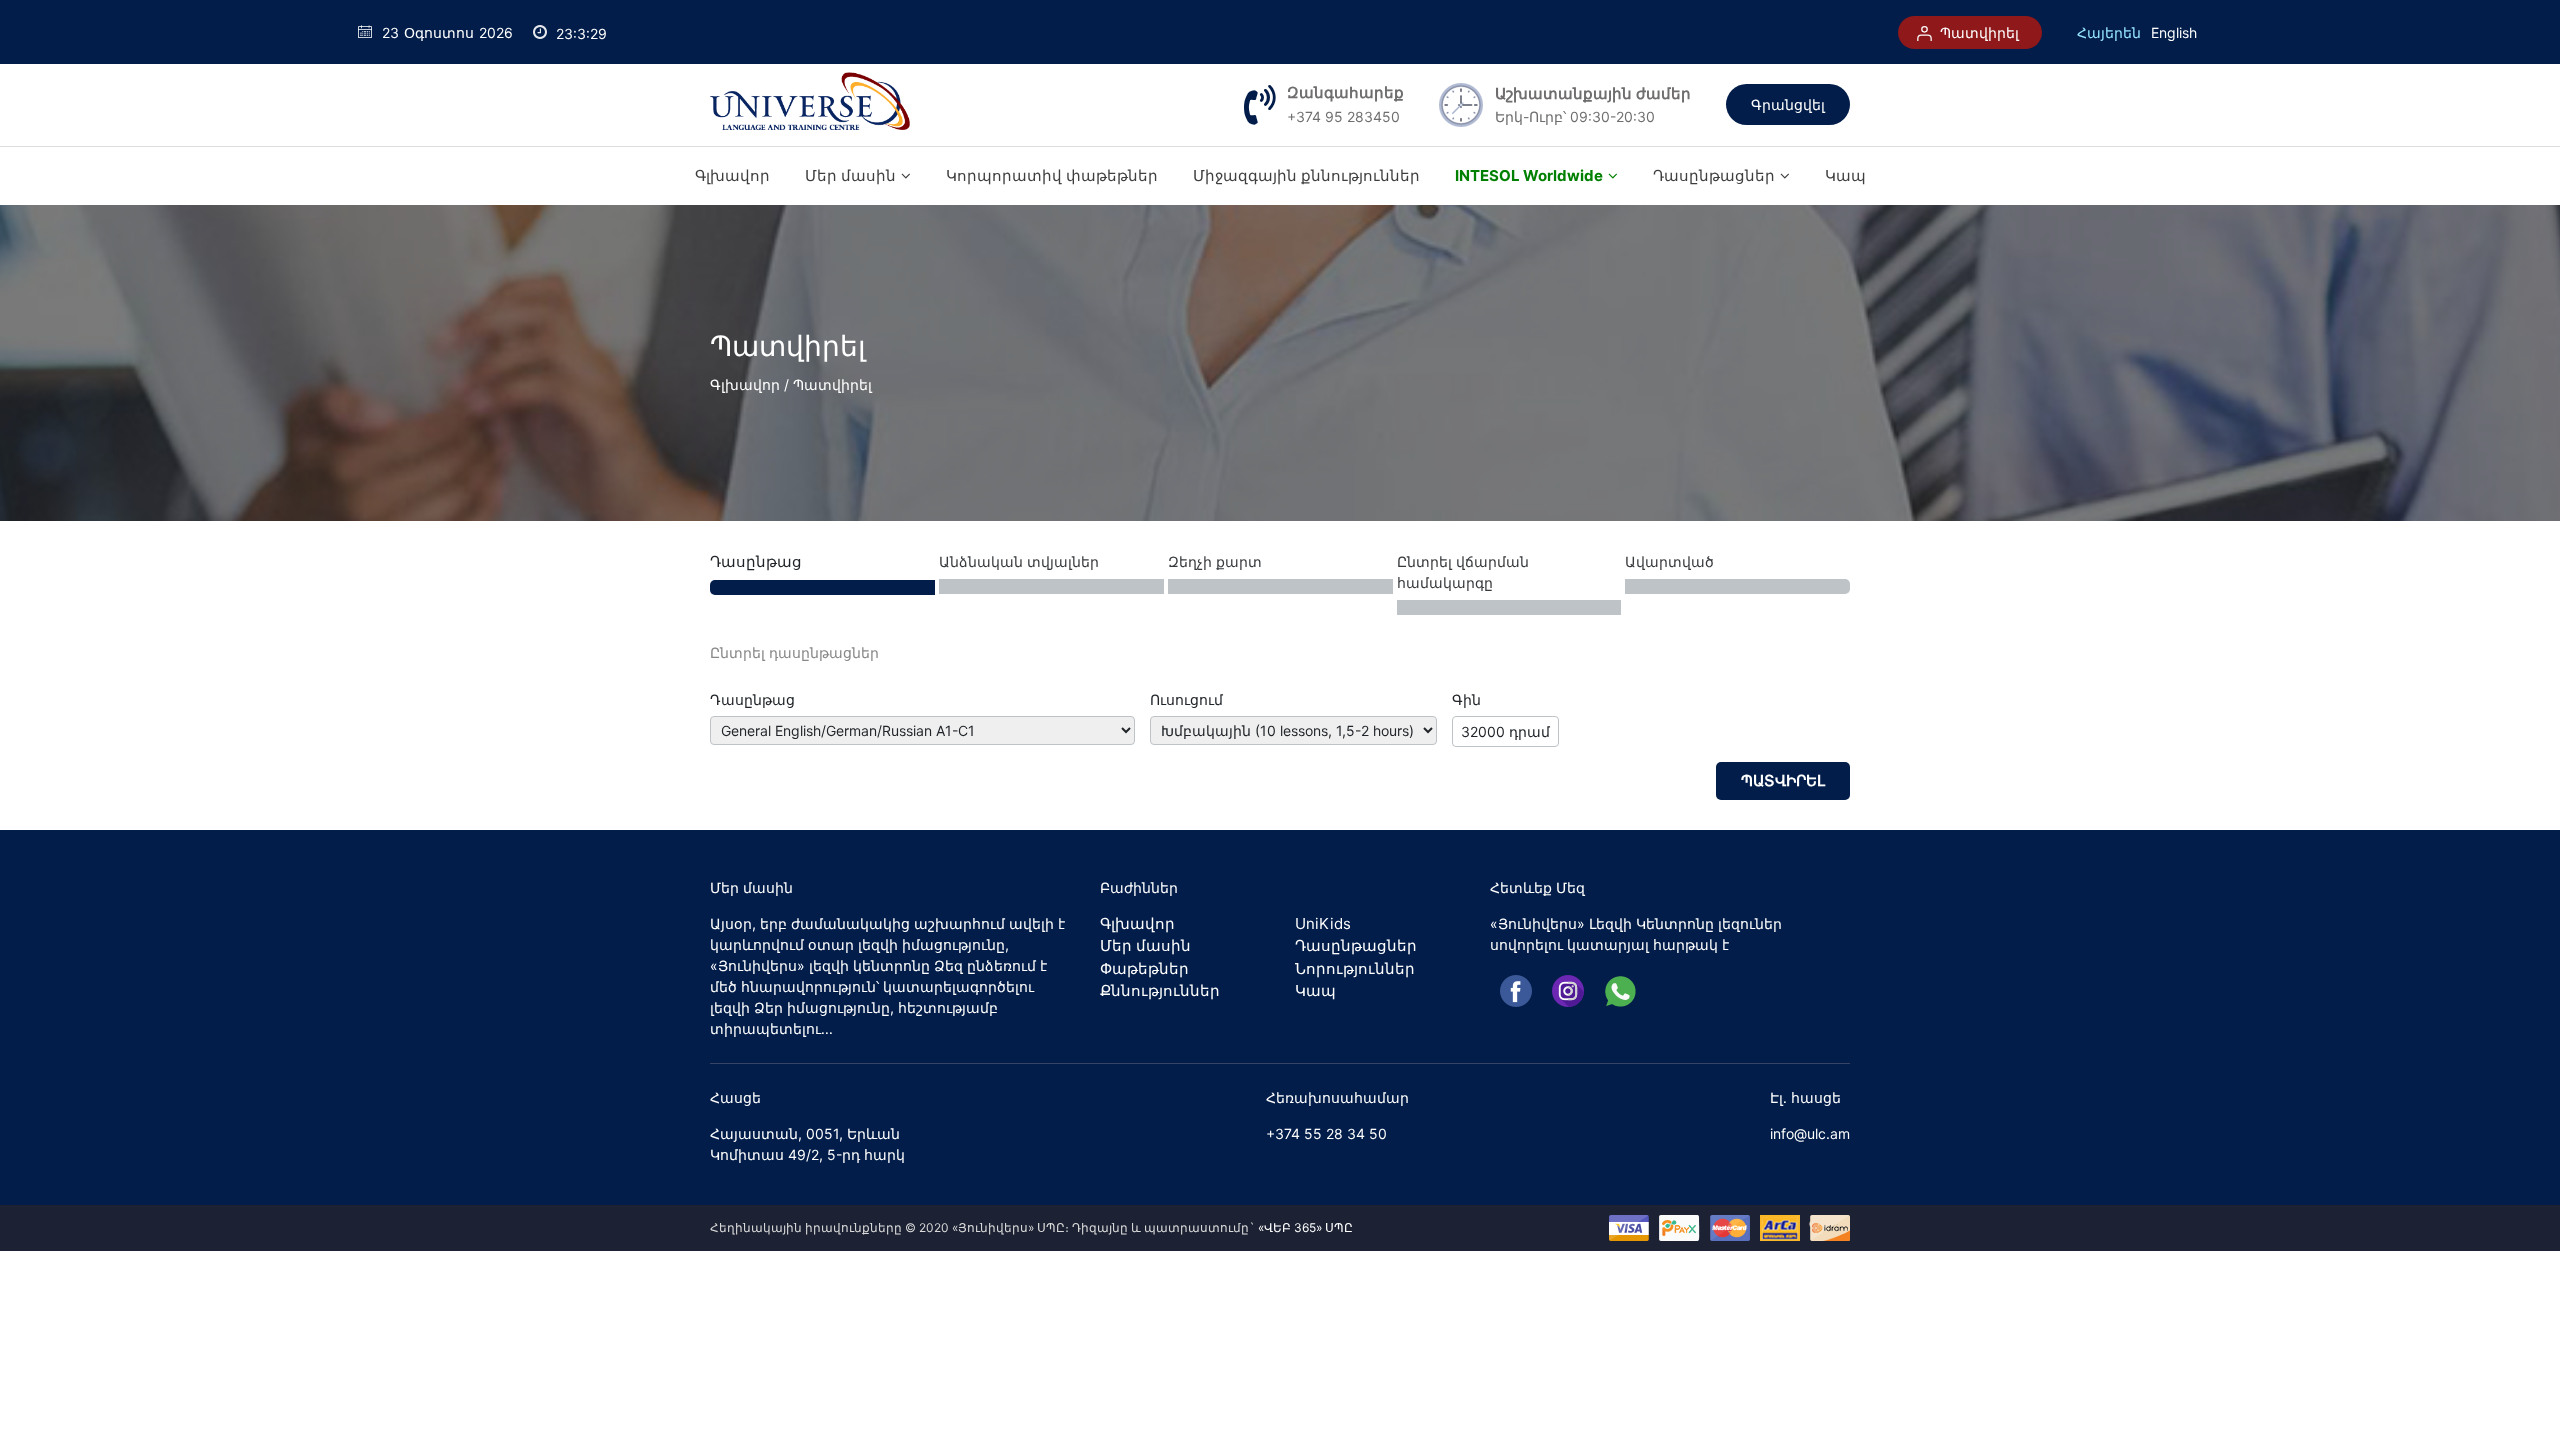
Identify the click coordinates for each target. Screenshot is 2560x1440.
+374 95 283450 (1343, 116)
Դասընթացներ (1714, 175)
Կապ (1845, 175)
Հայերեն (2109, 32)
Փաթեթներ (1144, 968)
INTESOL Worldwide (1529, 175)
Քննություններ (1160, 990)
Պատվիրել (1977, 32)
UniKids (1323, 923)
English (2174, 32)
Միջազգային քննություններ (1306, 175)
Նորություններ (1355, 968)
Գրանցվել (1788, 104)
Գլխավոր (732, 175)
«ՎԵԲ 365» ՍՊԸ (1305, 1227)
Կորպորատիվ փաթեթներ (1052, 175)
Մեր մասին (850, 175)
